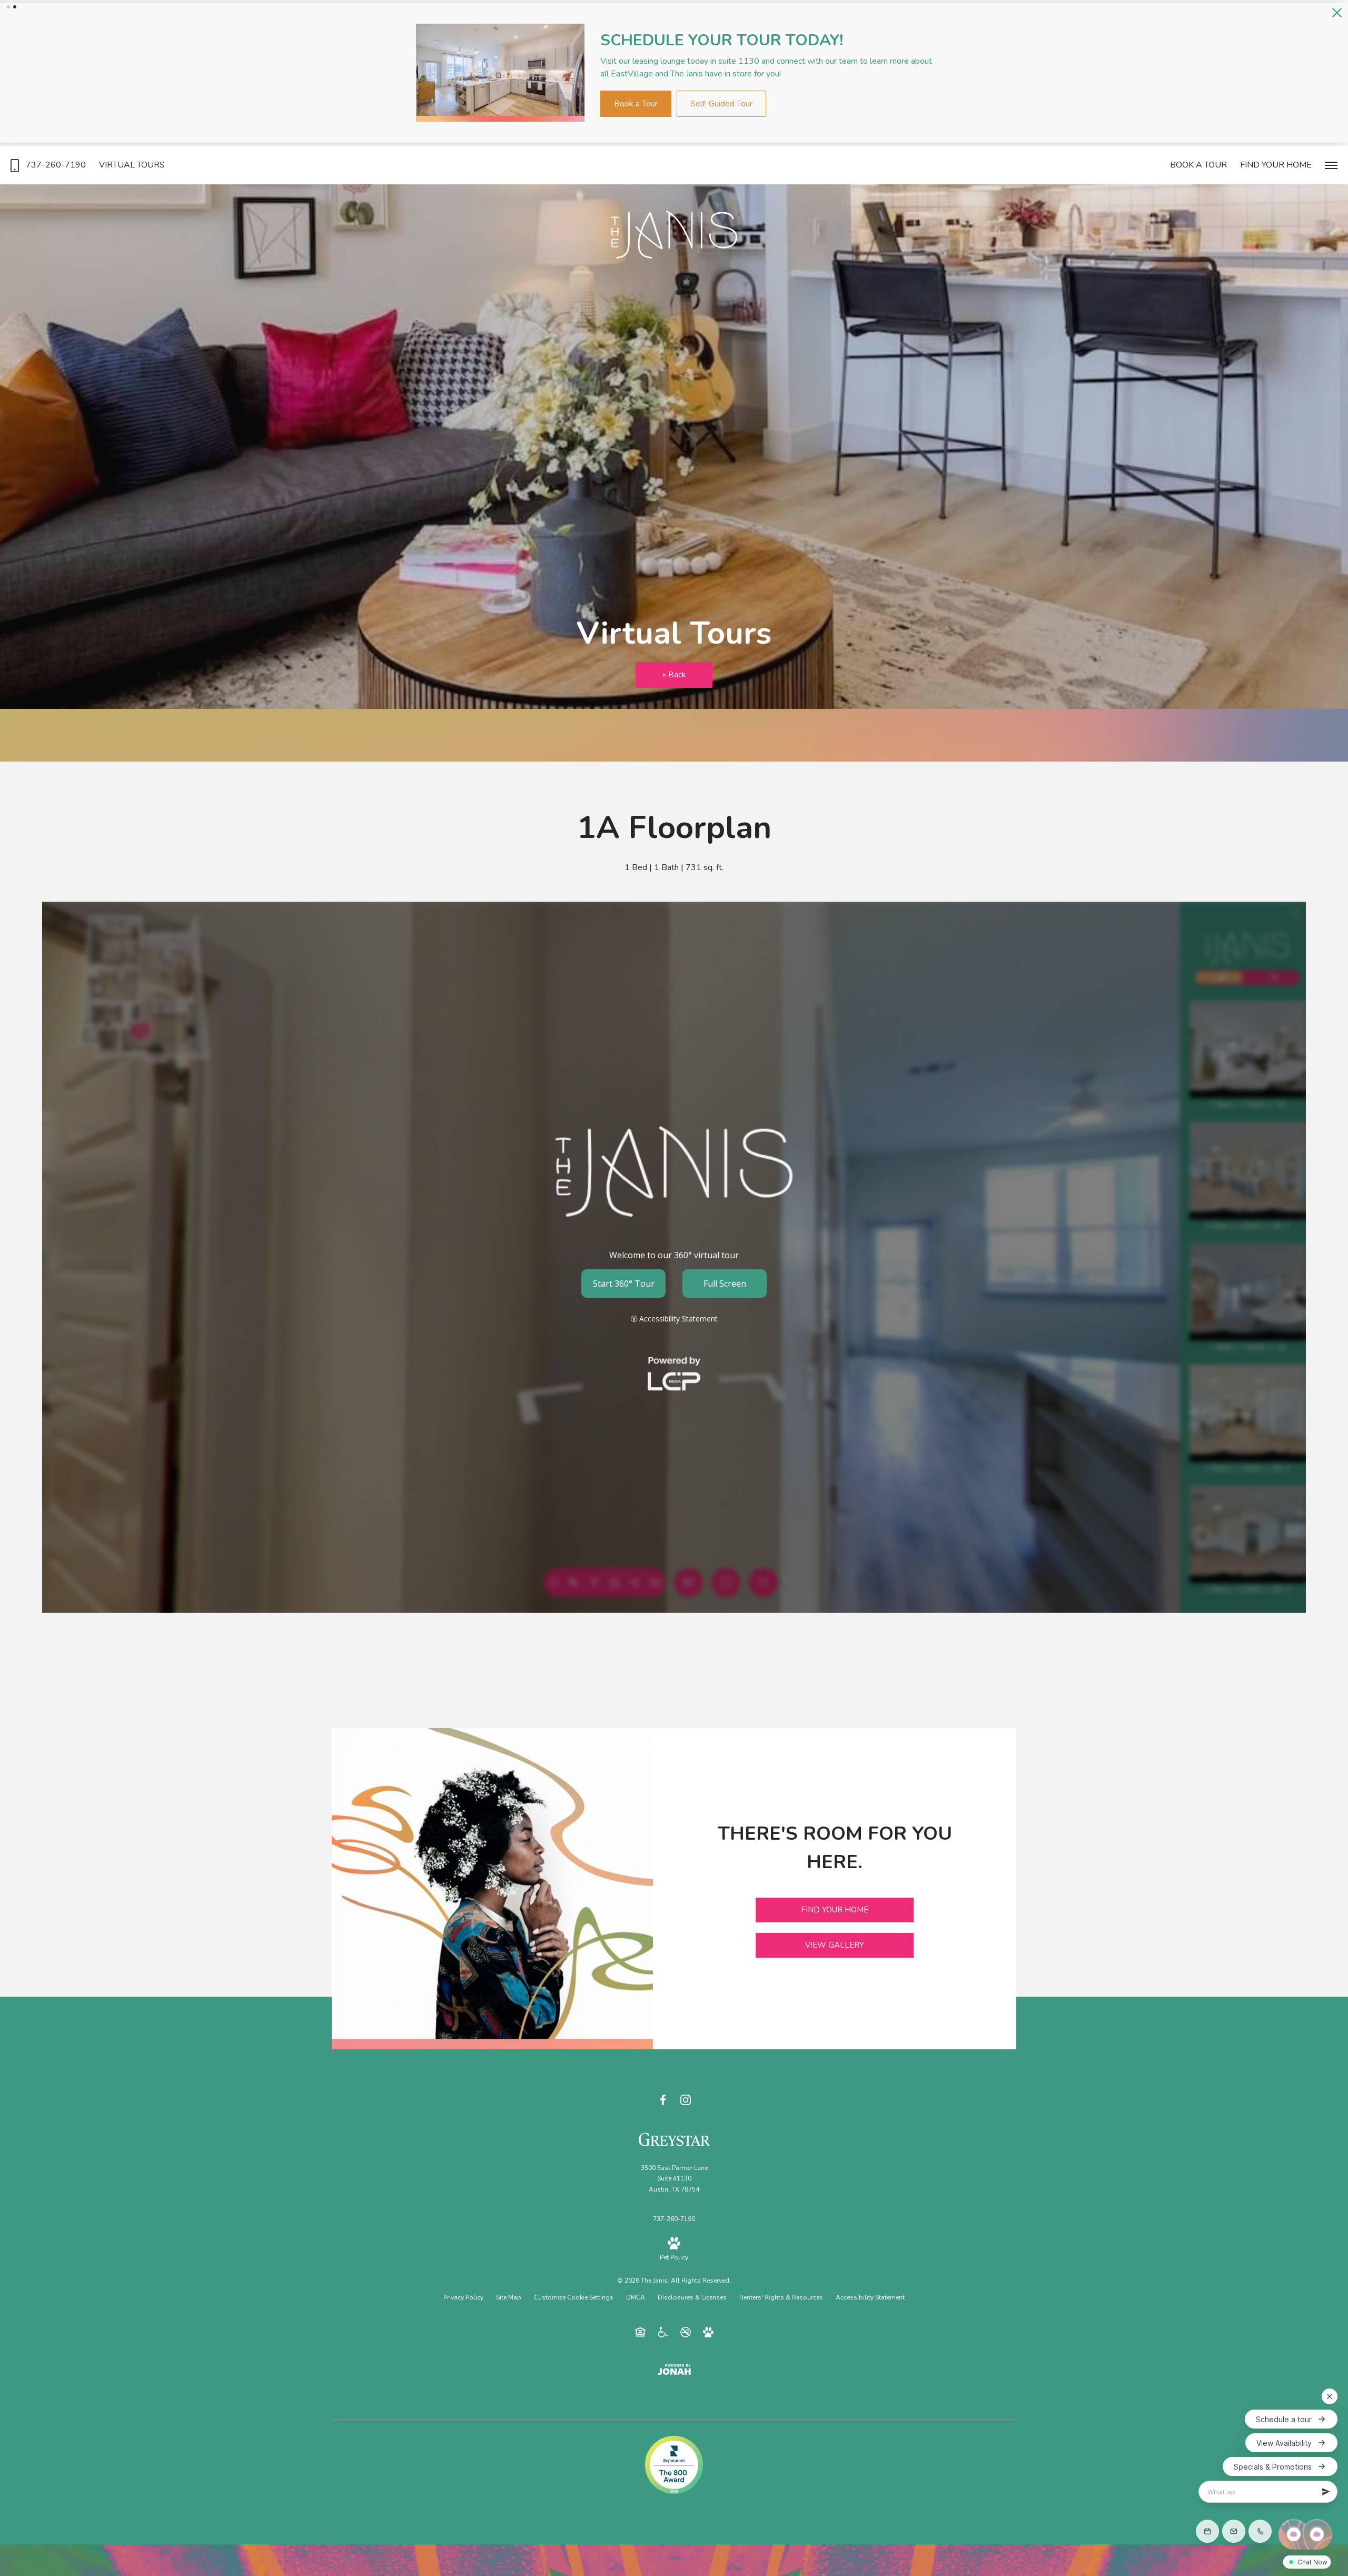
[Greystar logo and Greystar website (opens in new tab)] (674, 2134)
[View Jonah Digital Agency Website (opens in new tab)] (674, 2365)
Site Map (509, 2293)
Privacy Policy (463, 2293)
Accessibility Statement (870, 2293)
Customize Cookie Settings (574, 2293)
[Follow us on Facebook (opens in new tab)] (663, 2095)
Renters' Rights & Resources (781, 2293)
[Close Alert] (1337, 13)
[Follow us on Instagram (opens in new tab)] (686, 2095)
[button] (8, 7)
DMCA (636, 2293)
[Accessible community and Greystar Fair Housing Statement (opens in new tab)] (663, 2327)
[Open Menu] (1331, 161)
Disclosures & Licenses (692, 2293)
